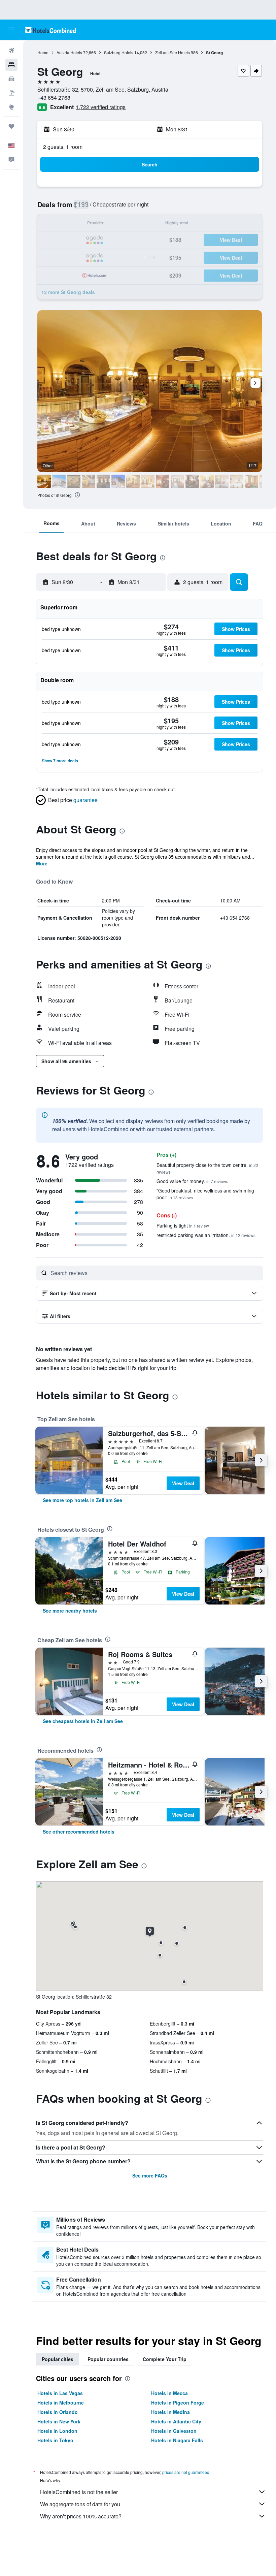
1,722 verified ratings (101, 107)
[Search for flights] (11, 51)
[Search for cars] (11, 79)
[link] (82, 1500)
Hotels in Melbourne (61, 2403)
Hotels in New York (59, 2421)
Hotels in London (57, 2431)
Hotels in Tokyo (55, 2440)
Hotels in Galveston (174, 2431)
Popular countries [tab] (108, 2359)
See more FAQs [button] (150, 2175)
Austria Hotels (69, 52)
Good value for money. (192, 1181)
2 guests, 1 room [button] (63, 147)
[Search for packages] (11, 93)
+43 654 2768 (54, 98)
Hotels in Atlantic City (176, 2421)
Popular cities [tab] (58, 2359)
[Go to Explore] (11, 107)
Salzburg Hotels (119, 52)
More (42, 863)
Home (43, 52)
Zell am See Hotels (172, 52)
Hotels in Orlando (58, 2412)
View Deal (183, 1483)
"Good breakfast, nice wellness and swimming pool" (205, 1194)
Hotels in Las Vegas (60, 2393)
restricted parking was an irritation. (206, 1235)
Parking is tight (183, 1226)
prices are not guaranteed (186, 2472)
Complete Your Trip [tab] (165, 2359)
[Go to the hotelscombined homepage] (50, 30)
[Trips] (11, 126)
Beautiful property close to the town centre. (207, 1168)
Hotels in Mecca (169, 2393)
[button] (11, 30)
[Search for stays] (11, 65)
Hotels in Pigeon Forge (178, 2403)
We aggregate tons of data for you (80, 2504)
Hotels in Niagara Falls (177, 2440)
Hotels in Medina (170, 2412)
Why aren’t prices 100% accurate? (81, 2516)
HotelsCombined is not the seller (79, 2492)
